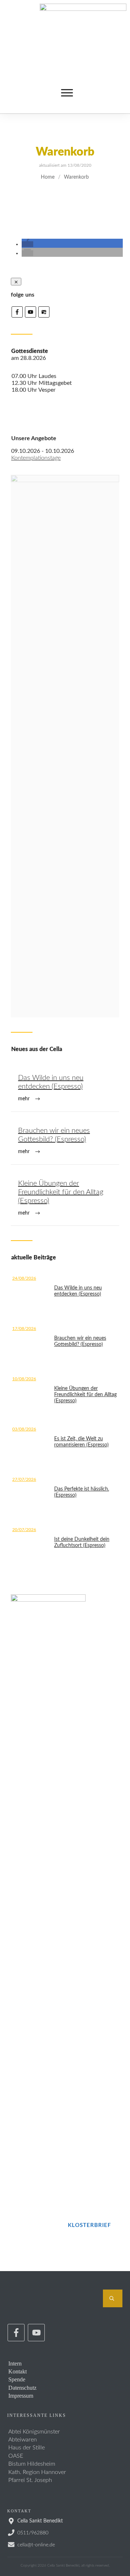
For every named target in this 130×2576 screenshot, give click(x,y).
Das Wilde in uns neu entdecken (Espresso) (65, 1089)
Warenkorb (65, 152)
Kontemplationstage (36, 458)
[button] (27, 244)
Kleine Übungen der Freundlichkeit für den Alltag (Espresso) (65, 1199)
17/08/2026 (24, 1329)
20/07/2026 (24, 1530)
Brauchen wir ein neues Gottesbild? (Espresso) (65, 1142)
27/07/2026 (24, 1479)
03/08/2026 (24, 1429)
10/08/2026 (24, 1379)
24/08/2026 (24, 1278)
